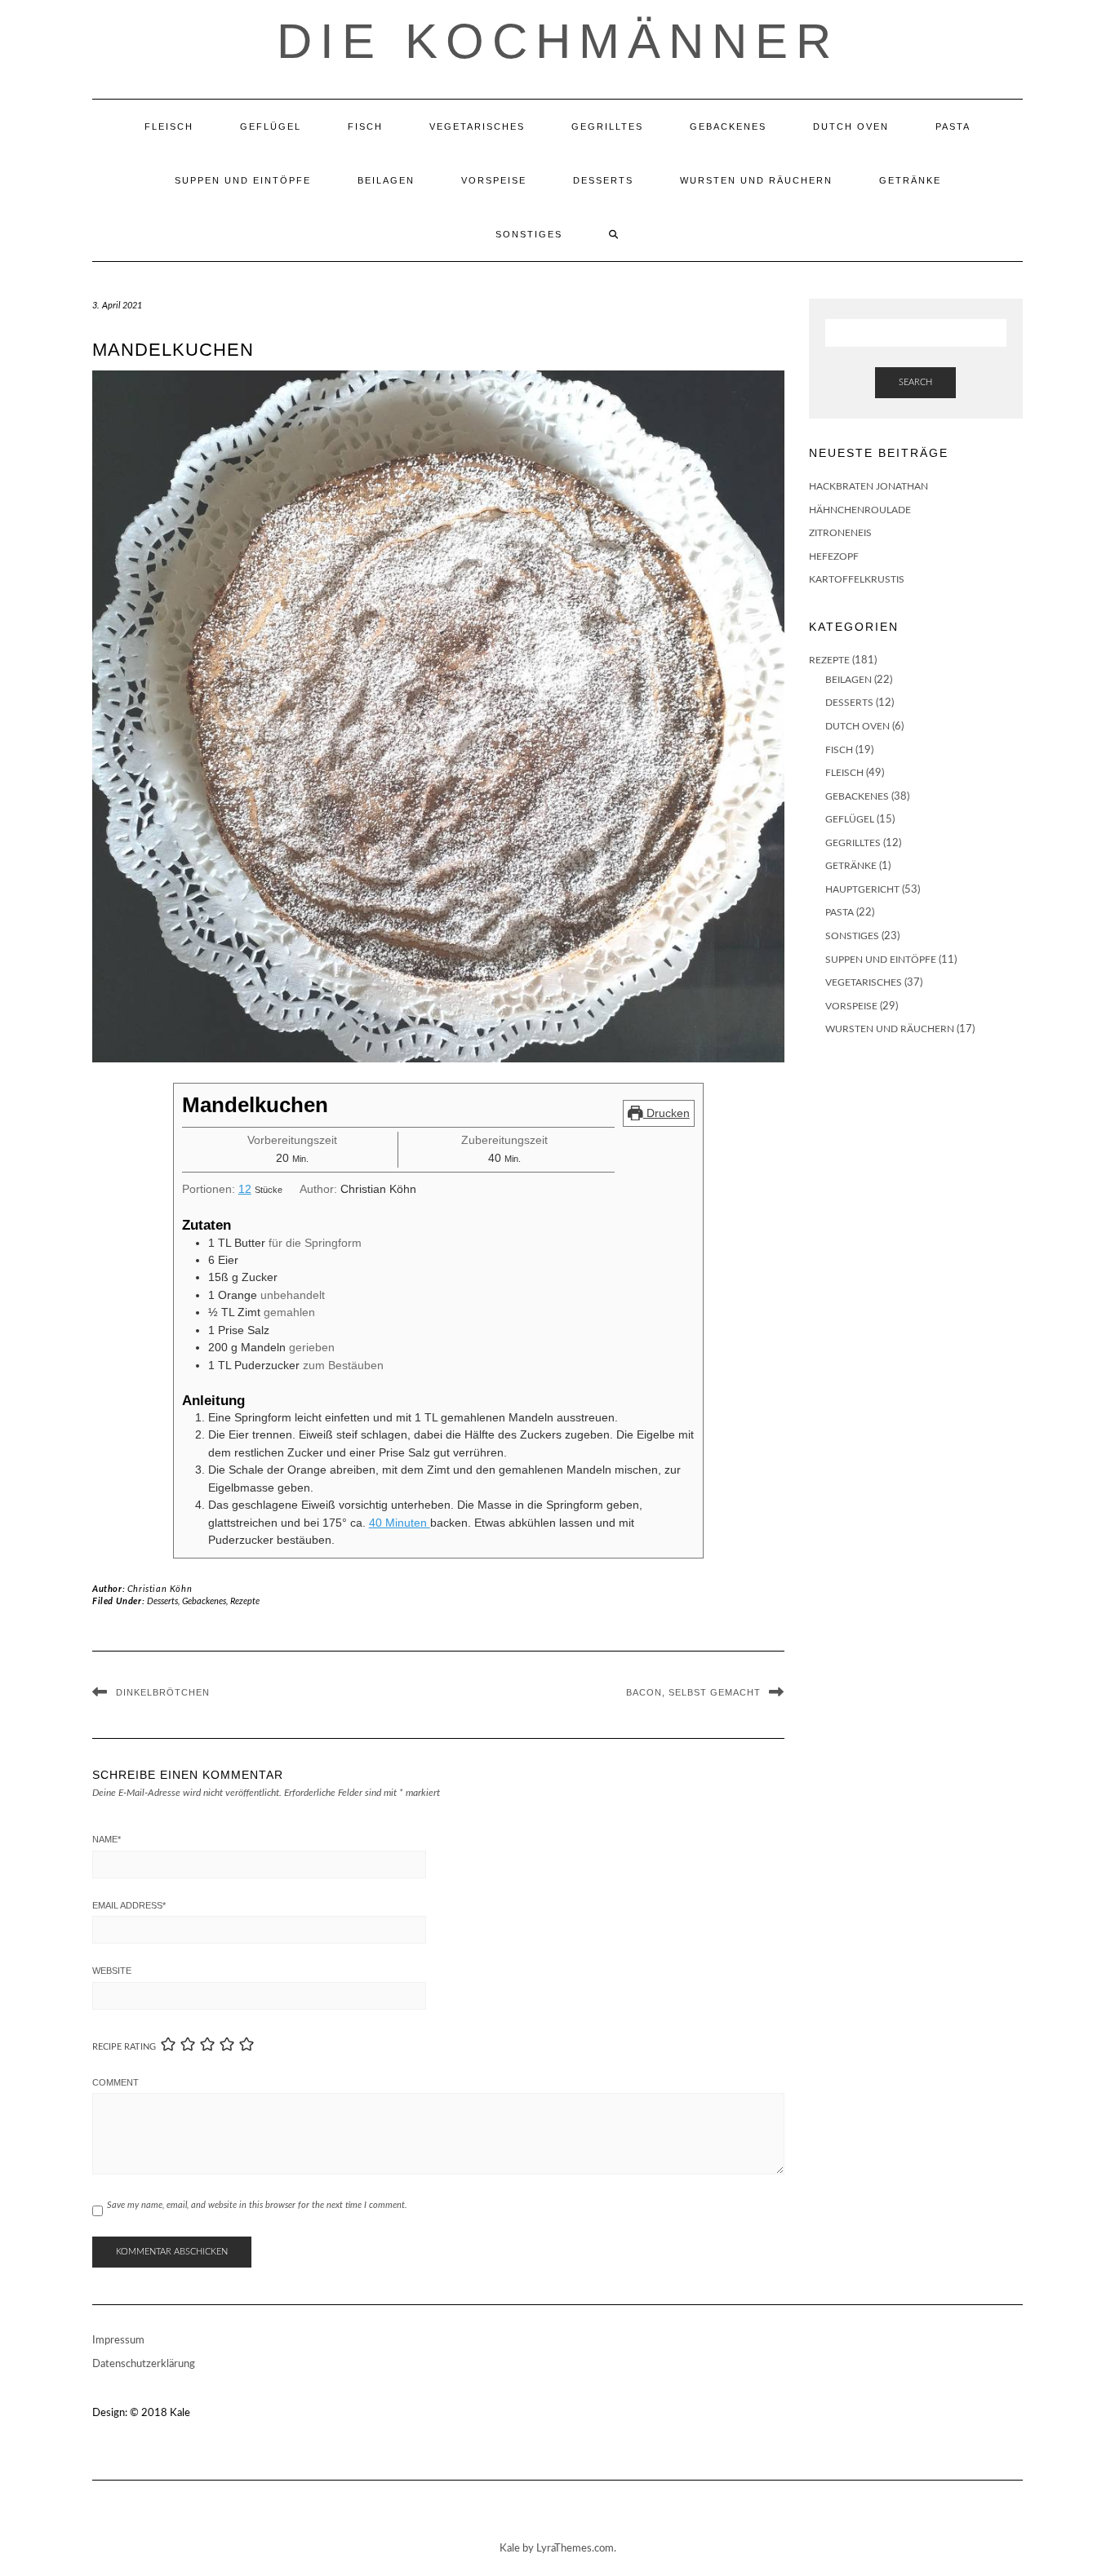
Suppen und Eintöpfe (243, 180)
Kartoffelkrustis (857, 579)
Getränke (910, 180)
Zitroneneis (840, 533)
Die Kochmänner (558, 41)
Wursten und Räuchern (756, 180)
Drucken (666, 1113)
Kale (180, 2413)
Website (112, 1971)
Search (915, 382)
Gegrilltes (607, 126)
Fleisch (169, 126)
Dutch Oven (851, 126)
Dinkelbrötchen (163, 1692)
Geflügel (271, 126)
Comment (115, 2082)
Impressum (118, 2341)
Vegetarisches (477, 126)
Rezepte (245, 1601)
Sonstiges (529, 234)
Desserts (603, 180)
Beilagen (386, 180)
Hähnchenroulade (860, 510)
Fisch (365, 126)
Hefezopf (834, 556)
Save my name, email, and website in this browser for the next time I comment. (257, 2205)
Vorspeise (494, 180)
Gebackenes (728, 126)
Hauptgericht (862, 889)
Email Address (129, 1905)
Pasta (953, 126)
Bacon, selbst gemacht (693, 1692)
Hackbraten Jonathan (868, 486)
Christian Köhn (160, 1589)
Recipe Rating (124, 2047)
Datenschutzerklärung (144, 2364)
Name (107, 1839)
